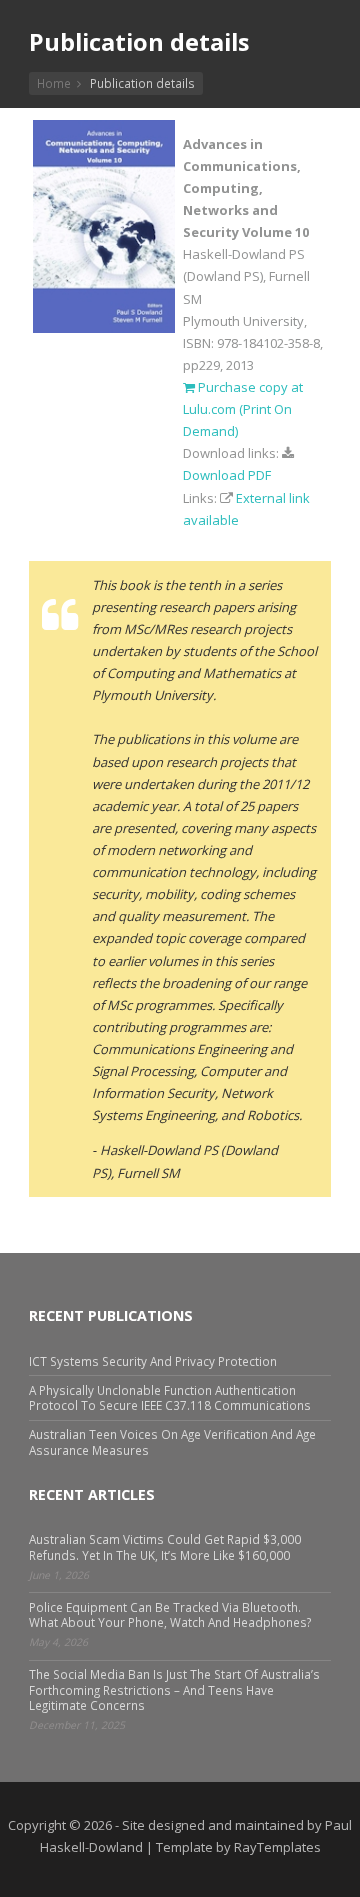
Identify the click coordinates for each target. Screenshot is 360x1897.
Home (54, 83)
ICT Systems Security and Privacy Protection (153, 1361)
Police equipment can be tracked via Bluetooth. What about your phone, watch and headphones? (170, 1614)
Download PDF (227, 475)
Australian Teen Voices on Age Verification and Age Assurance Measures (172, 1441)
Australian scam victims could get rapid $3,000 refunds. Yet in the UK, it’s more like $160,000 (165, 1546)
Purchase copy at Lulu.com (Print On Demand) (243, 409)
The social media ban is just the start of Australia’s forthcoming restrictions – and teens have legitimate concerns (174, 1689)
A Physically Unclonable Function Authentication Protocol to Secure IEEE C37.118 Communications (170, 1397)
